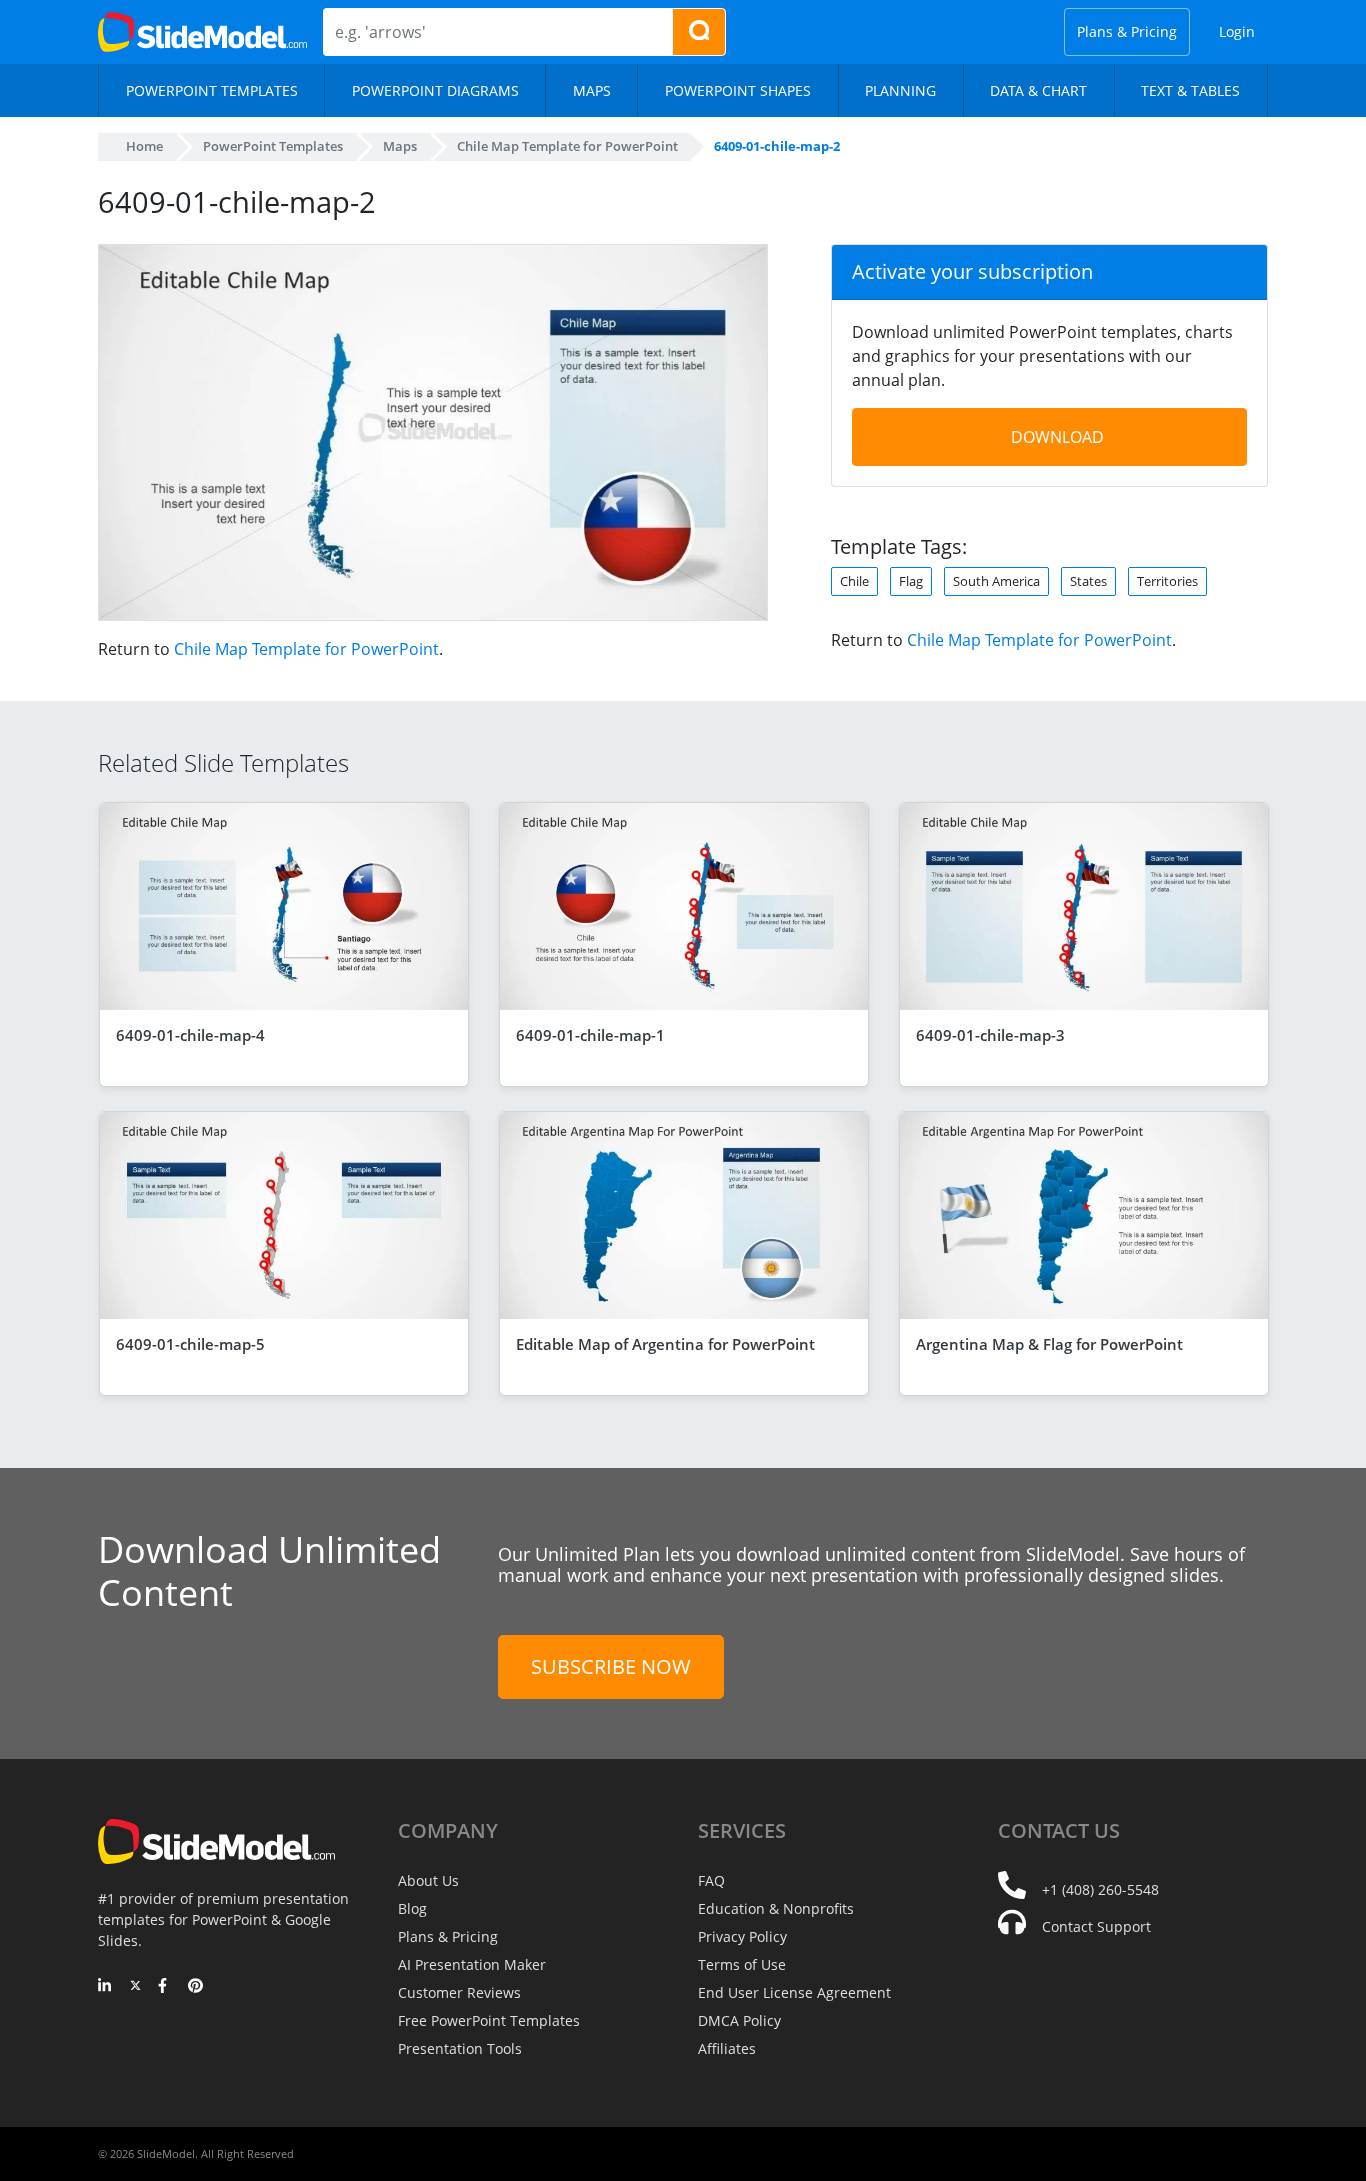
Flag (911, 581)
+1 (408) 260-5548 (1100, 1889)
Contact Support (1096, 1926)
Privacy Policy (742, 1936)
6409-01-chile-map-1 (590, 1035)
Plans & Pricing (1127, 31)
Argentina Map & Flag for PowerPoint (1049, 1344)
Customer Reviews (459, 1992)
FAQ (711, 1880)
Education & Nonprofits (776, 1908)
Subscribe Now (611, 1666)
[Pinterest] (195, 1987)
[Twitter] (135, 1987)
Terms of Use (742, 1964)
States (1088, 581)
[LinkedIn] (105, 1987)
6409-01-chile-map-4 (190, 1035)
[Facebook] (165, 1987)
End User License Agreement (794, 1992)
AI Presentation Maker (472, 1964)
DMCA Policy (739, 2020)
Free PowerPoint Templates (489, 2020)
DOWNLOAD (1057, 437)
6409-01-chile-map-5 (190, 1344)
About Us (428, 1880)
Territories (1167, 581)
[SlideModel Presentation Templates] (202, 32)
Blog (412, 1908)
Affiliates (727, 2048)
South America (996, 581)
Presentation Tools (460, 2048)
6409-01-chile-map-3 (990, 1035)
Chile (854, 581)
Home (144, 146)
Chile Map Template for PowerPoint (306, 649)
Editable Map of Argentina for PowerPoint (665, 1344)
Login (1237, 31)
